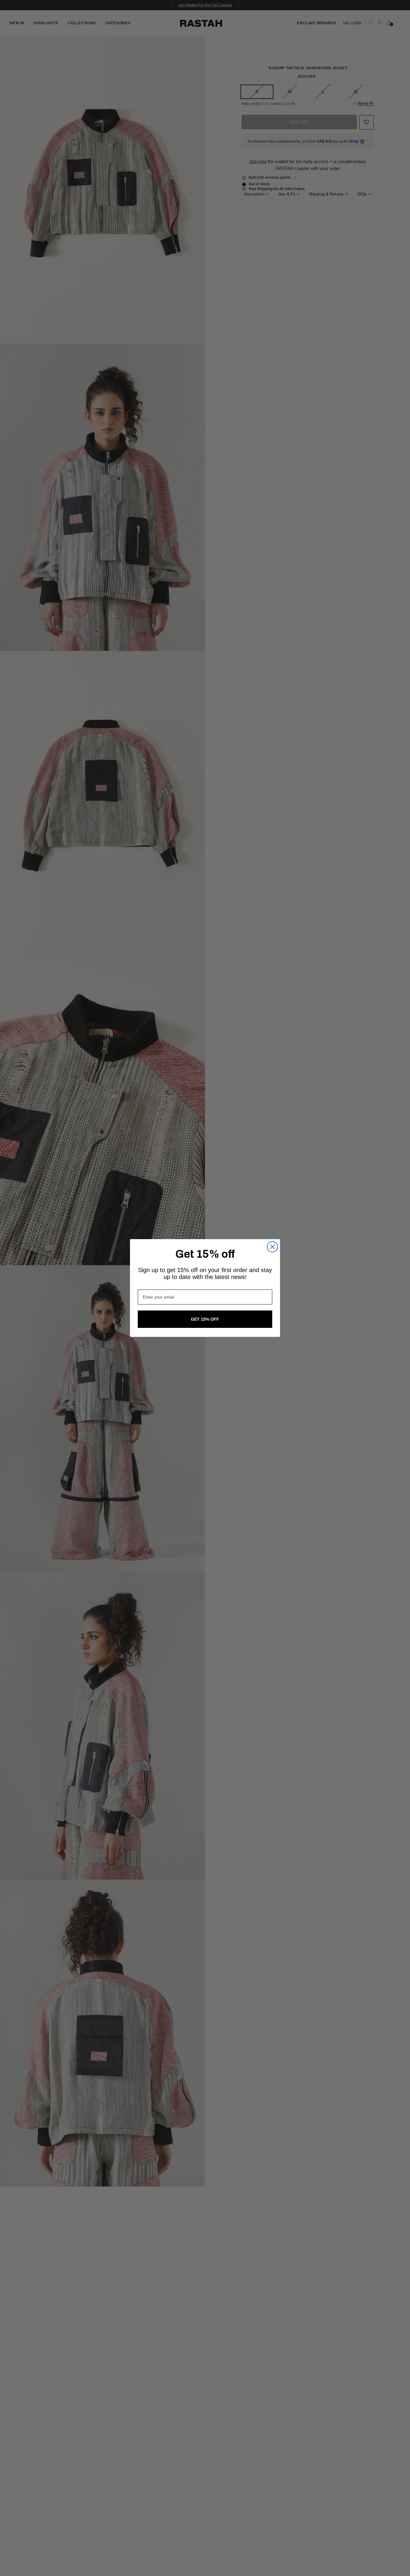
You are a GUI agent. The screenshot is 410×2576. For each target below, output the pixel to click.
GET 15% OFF (205, 1319)
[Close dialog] (272, 1247)
